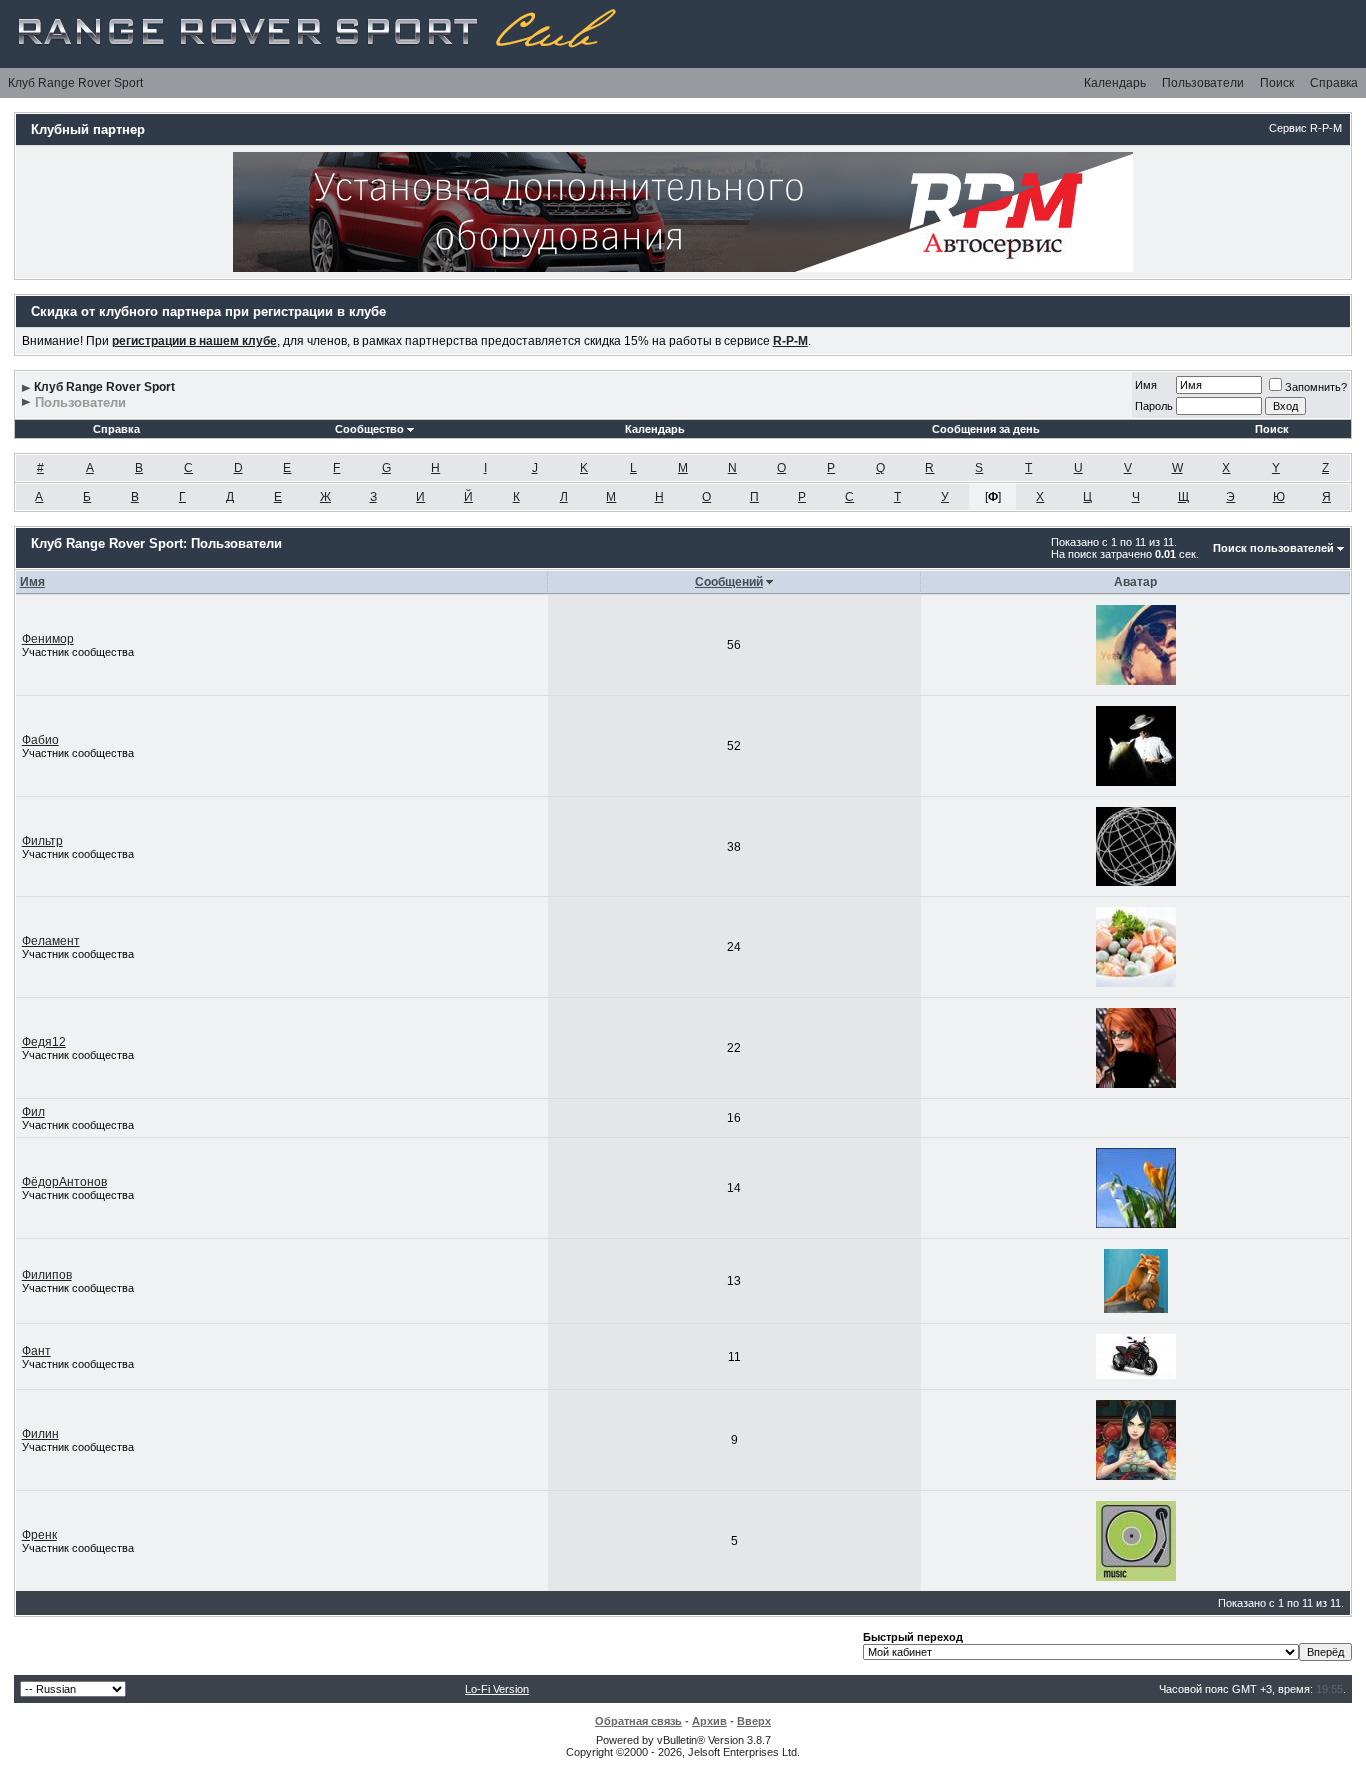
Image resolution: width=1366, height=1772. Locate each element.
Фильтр (42, 841)
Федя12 (44, 1042)
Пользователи (1203, 83)
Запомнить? (1316, 387)
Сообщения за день (986, 429)
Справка (1334, 83)
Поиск (1277, 83)
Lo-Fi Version (497, 1689)
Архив (709, 1721)
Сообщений (729, 582)
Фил (33, 1112)
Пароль (1154, 406)
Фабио (40, 740)
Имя (1146, 385)
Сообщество (369, 429)
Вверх (754, 1721)
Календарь (1115, 83)
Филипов (47, 1275)
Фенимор (48, 639)
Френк (39, 1535)
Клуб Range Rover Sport (75, 83)
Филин (40, 1434)
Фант (36, 1351)
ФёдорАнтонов (64, 1182)
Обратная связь (638, 1721)
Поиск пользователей (1273, 548)
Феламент (51, 941)
